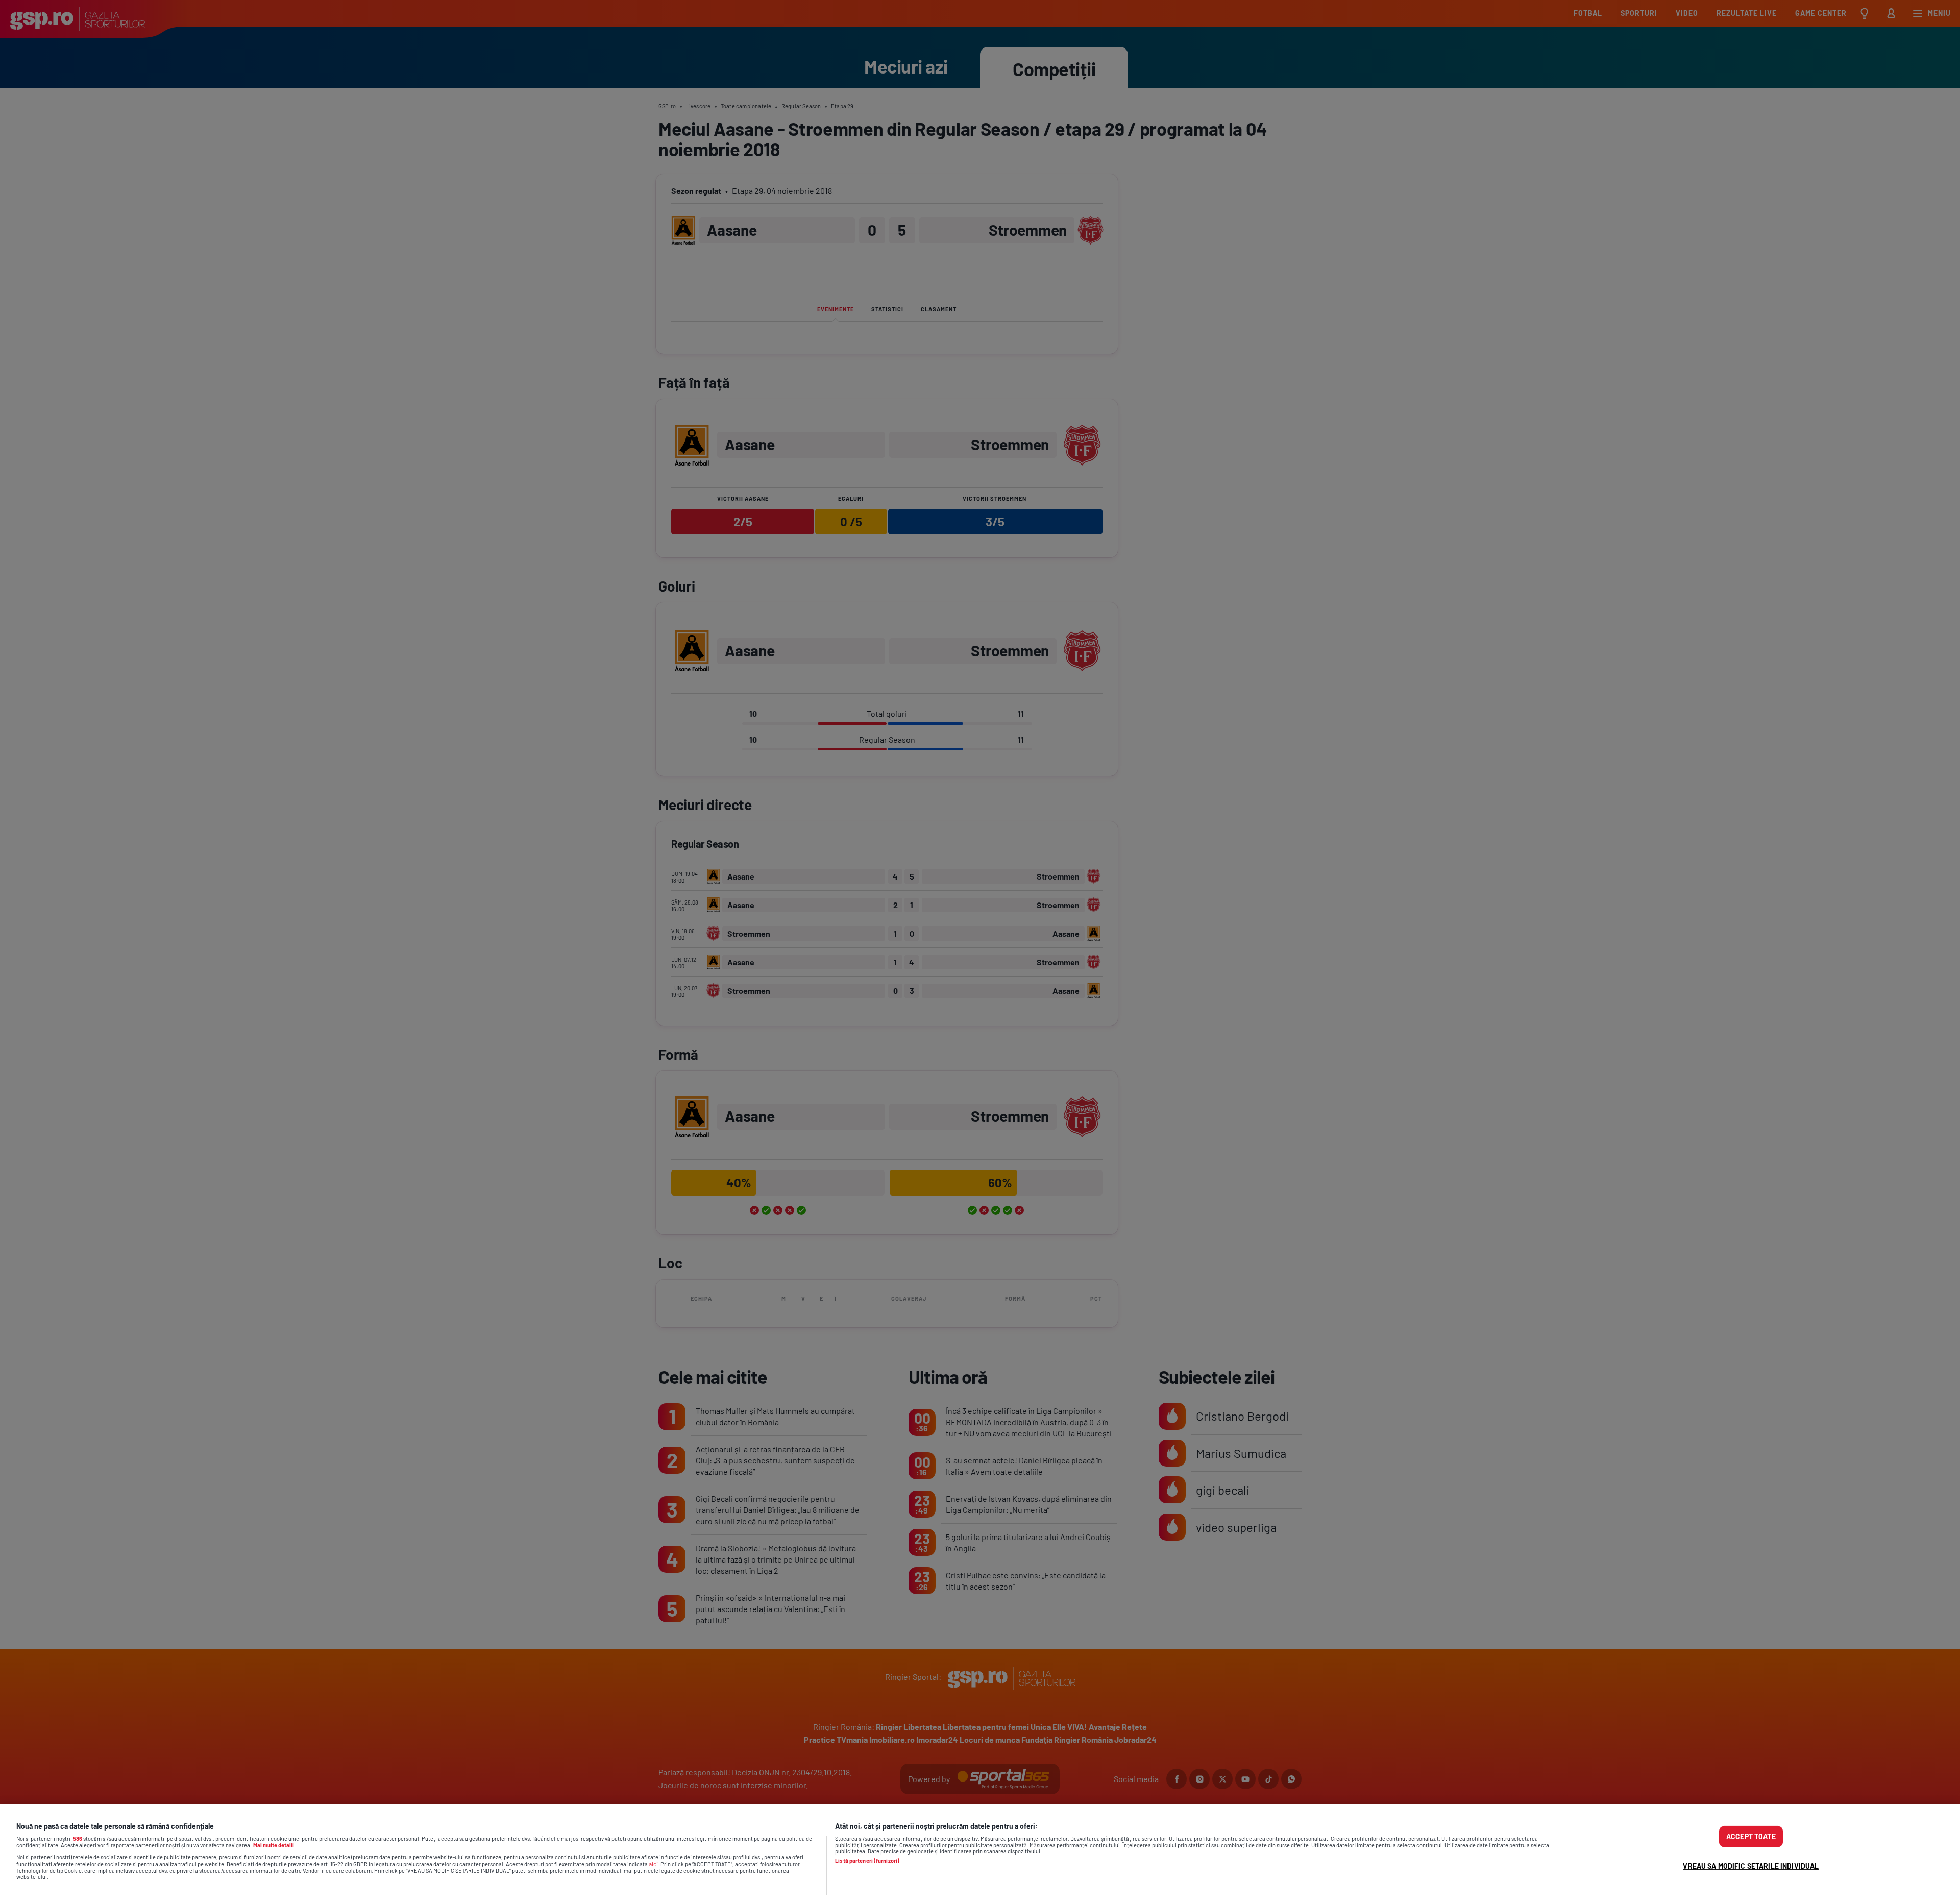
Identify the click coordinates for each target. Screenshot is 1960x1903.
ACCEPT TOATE (1751, 1836)
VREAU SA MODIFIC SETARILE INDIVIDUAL (1751, 1866)
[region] (980, 1854)
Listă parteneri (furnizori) (867, 1861)
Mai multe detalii (274, 1845)
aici (653, 1864)
